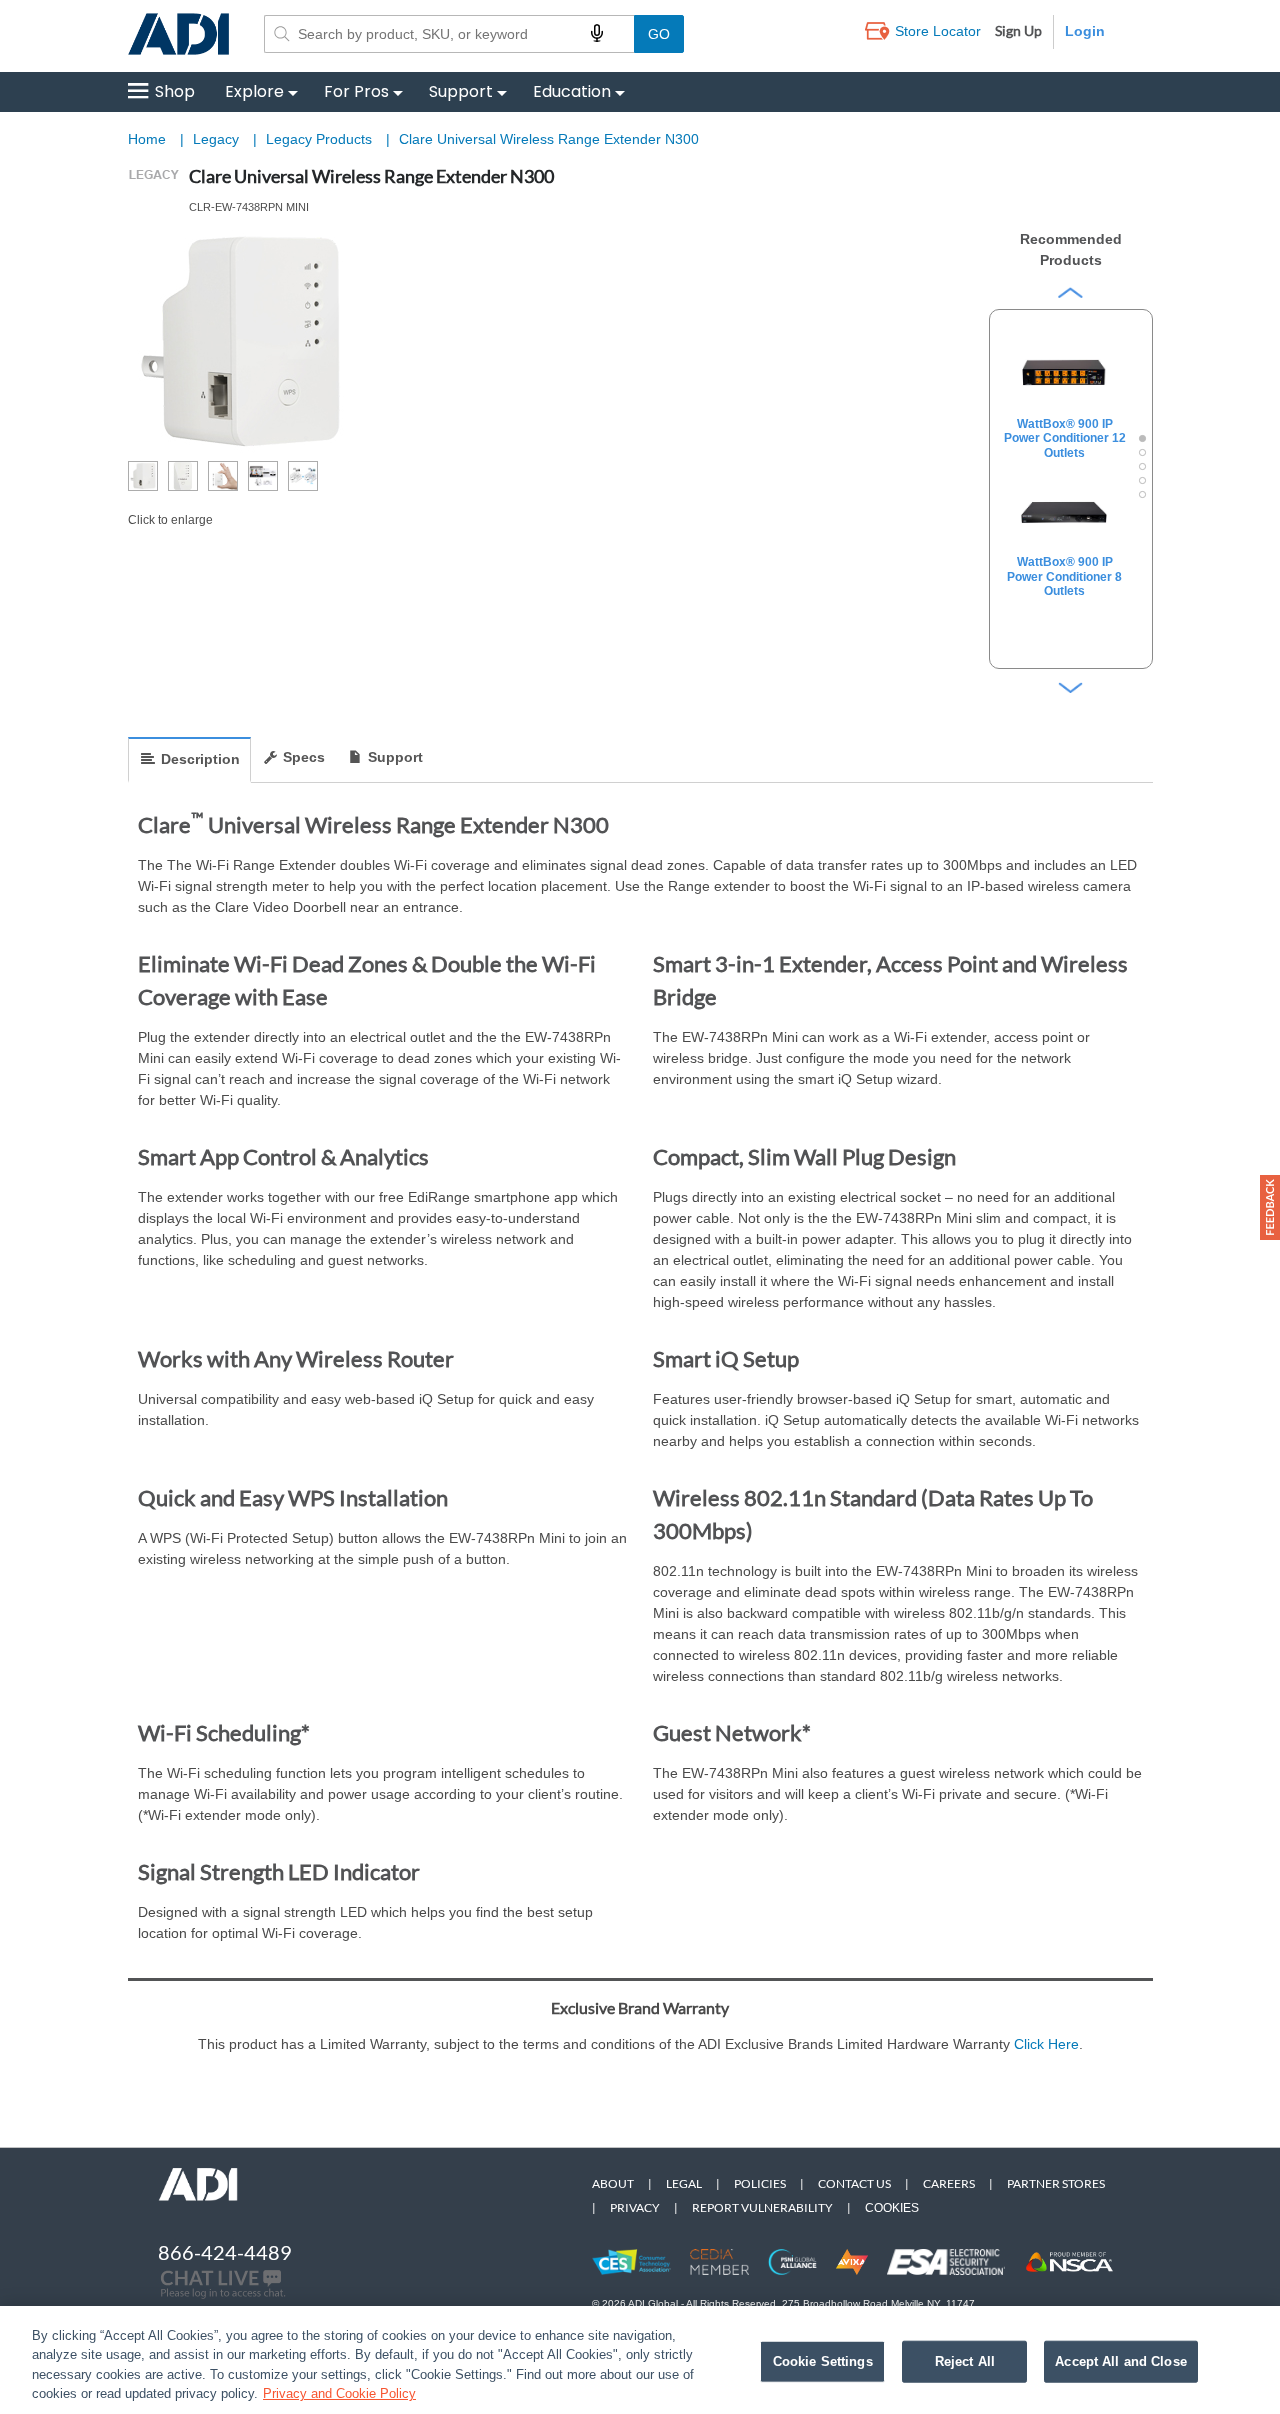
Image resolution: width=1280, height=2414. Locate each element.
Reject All (965, 2361)
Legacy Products (321, 139)
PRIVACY (635, 2207)
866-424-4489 (225, 2252)
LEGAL (684, 2183)
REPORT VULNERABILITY (762, 2207)
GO (659, 34)
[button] (1270, 1207)
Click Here (1046, 2044)
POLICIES (760, 2183)
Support (461, 91)
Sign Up (1018, 30)
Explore (254, 91)
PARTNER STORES (1056, 2183)
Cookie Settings (823, 2361)
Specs (304, 757)
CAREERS (949, 2183)
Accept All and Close (1121, 2361)
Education (572, 91)
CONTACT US (854, 2183)
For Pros (356, 91)
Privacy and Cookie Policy (339, 2393)
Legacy (218, 139)
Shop (175, 91)
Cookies (892, 2208)
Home (147, 139)
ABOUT (613, 2183)
